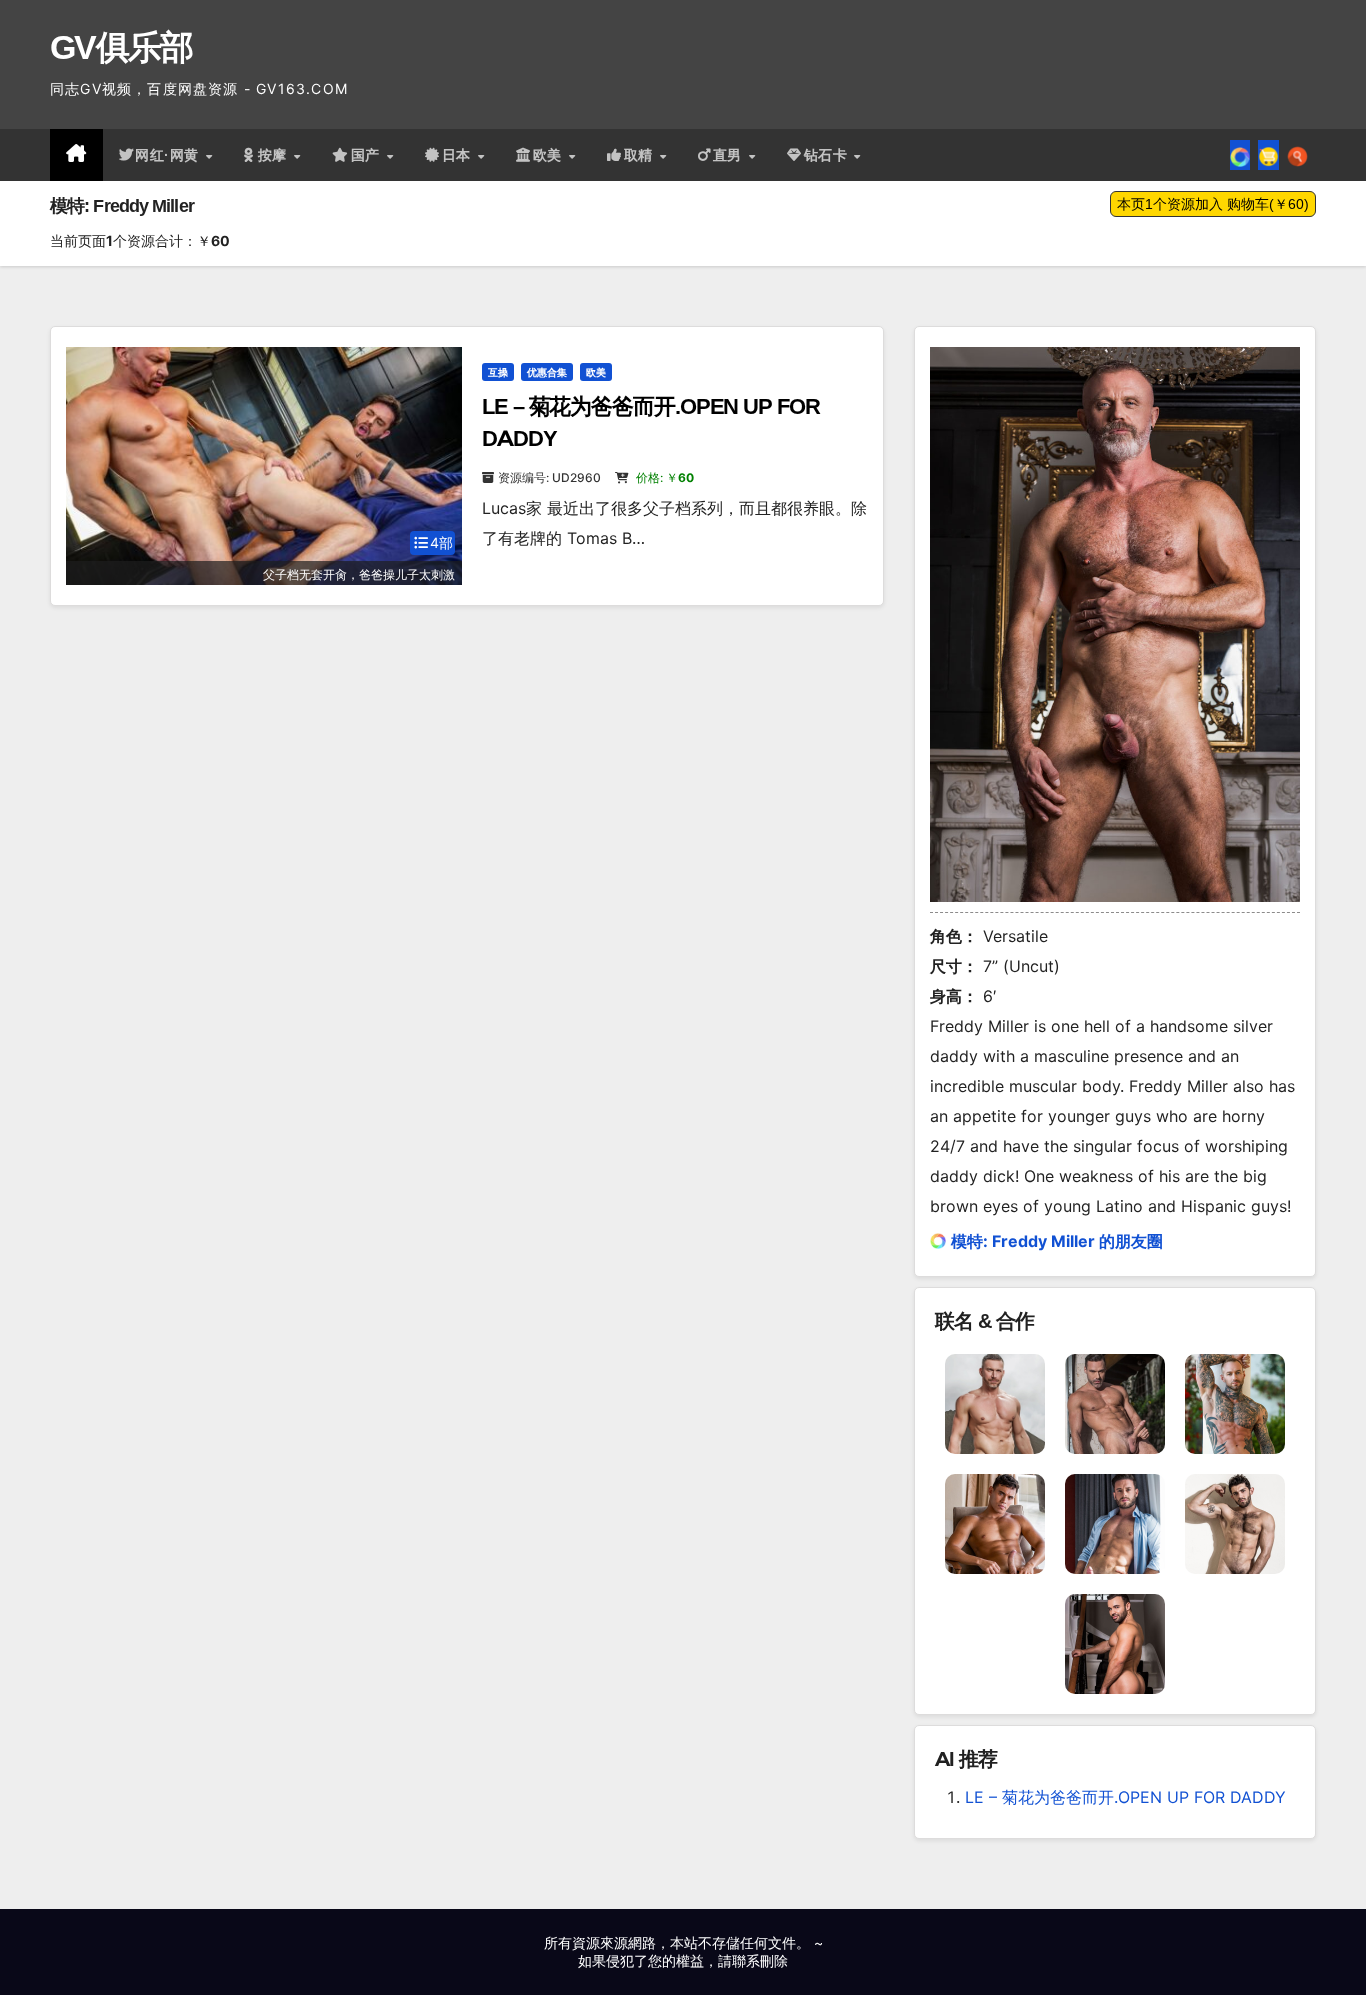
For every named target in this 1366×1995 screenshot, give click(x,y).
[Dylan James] (1235, 1402)
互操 (498, 372)
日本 (459, 155)
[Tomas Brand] (995, 1402)
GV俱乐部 (121, 47)
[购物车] (1268, 155)
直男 (730, 155)
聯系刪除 (760, 1960)
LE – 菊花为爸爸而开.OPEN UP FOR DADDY (1125, 1797)
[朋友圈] (1240, 155)
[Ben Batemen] (1235, 1522)
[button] (1297, 155)
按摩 (275, 155)
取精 (641, 155)
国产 (368, 155)
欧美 (550, 155)
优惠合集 (547, 372)
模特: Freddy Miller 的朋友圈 (1057, 1241)
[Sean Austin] (1115, 1642)
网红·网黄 (169, 155)
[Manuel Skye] (1115, 1402)
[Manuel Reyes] (1115, 1522)
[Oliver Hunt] (995, 1522)
